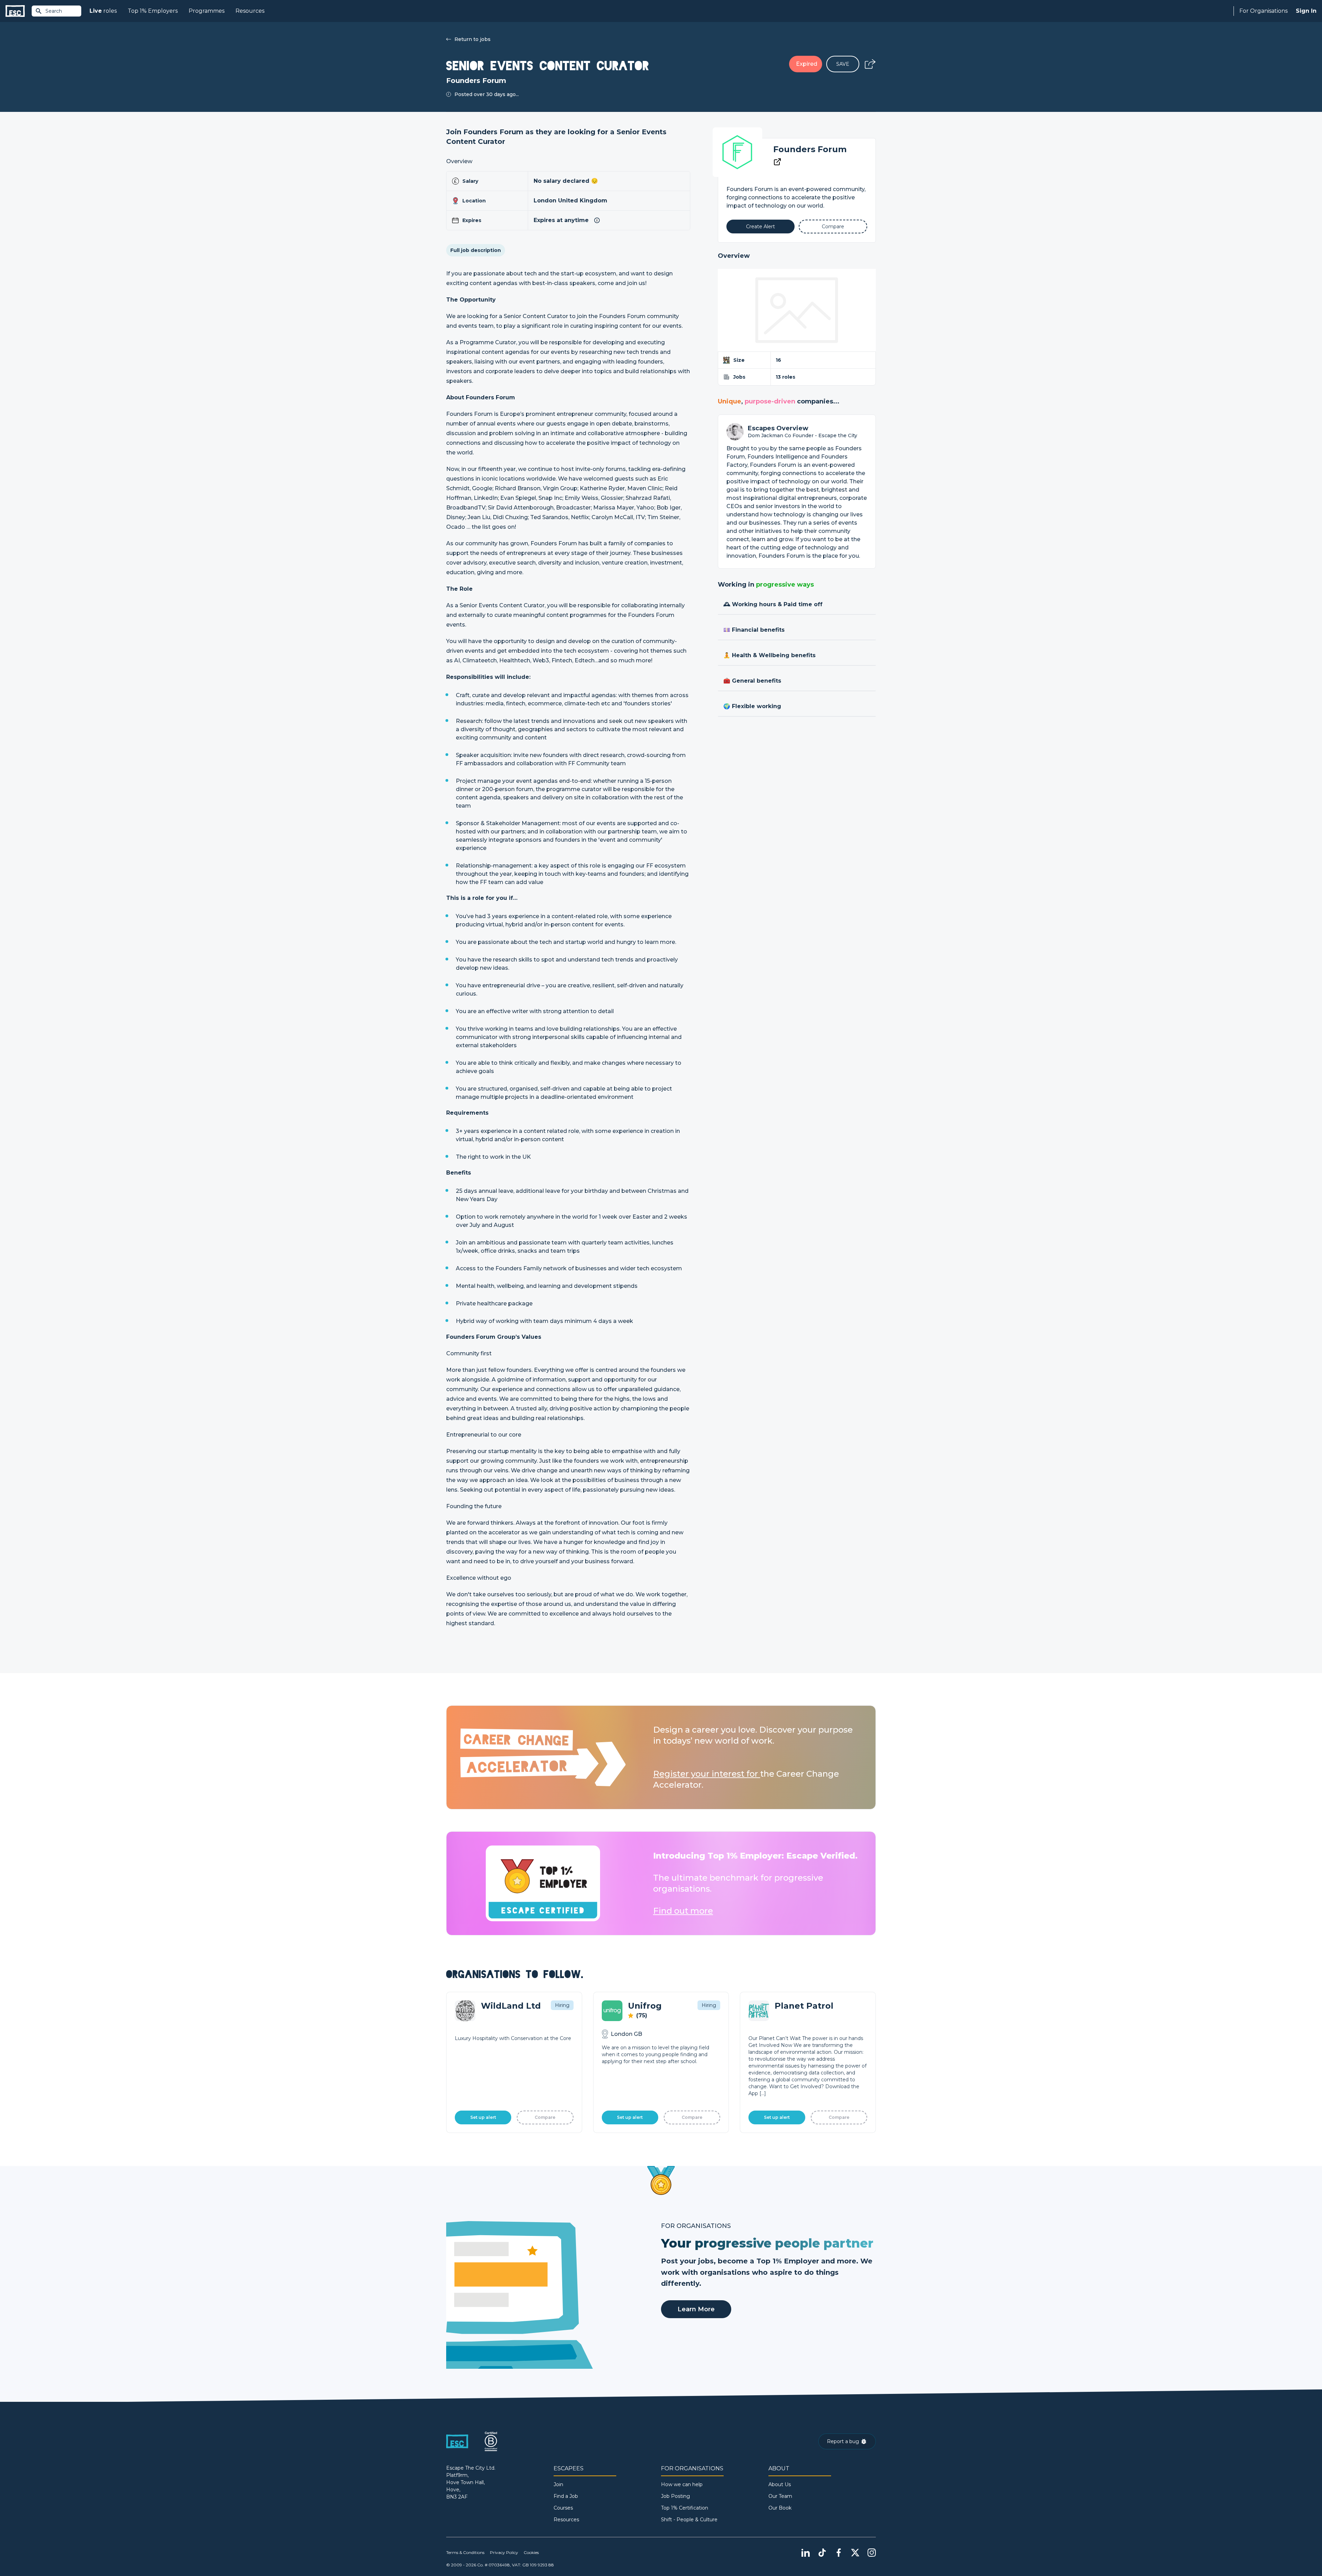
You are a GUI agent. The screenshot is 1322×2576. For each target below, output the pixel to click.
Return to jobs (473, 39)
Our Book (780, 2508)
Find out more (683, 1911)
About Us (780, 2484)
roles (103, 11)
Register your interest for (707, 1774)
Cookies (531, 2552)
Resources (250, 11)
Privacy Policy (504, 2552)
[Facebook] (839, 2553)
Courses (563, 2508)
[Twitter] (855, 2553)
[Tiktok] (822, 2553)
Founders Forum (810, 149)
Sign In (1306, 11)
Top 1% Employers (153, 11)
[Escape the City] (15, 11)
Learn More (696, 2309)
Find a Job (566, 2496)
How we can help (682, 2484)
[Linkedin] (806, 2553)
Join (558, 2484)
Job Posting (675, 2496)
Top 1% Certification (685, 2508)
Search (54, 11)
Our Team (780, 2496)
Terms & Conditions (465, 2552)
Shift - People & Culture (689, 2520)
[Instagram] (872, 2553)
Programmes (207, 11)
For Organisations (1263, 11)
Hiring (562, 2005)
